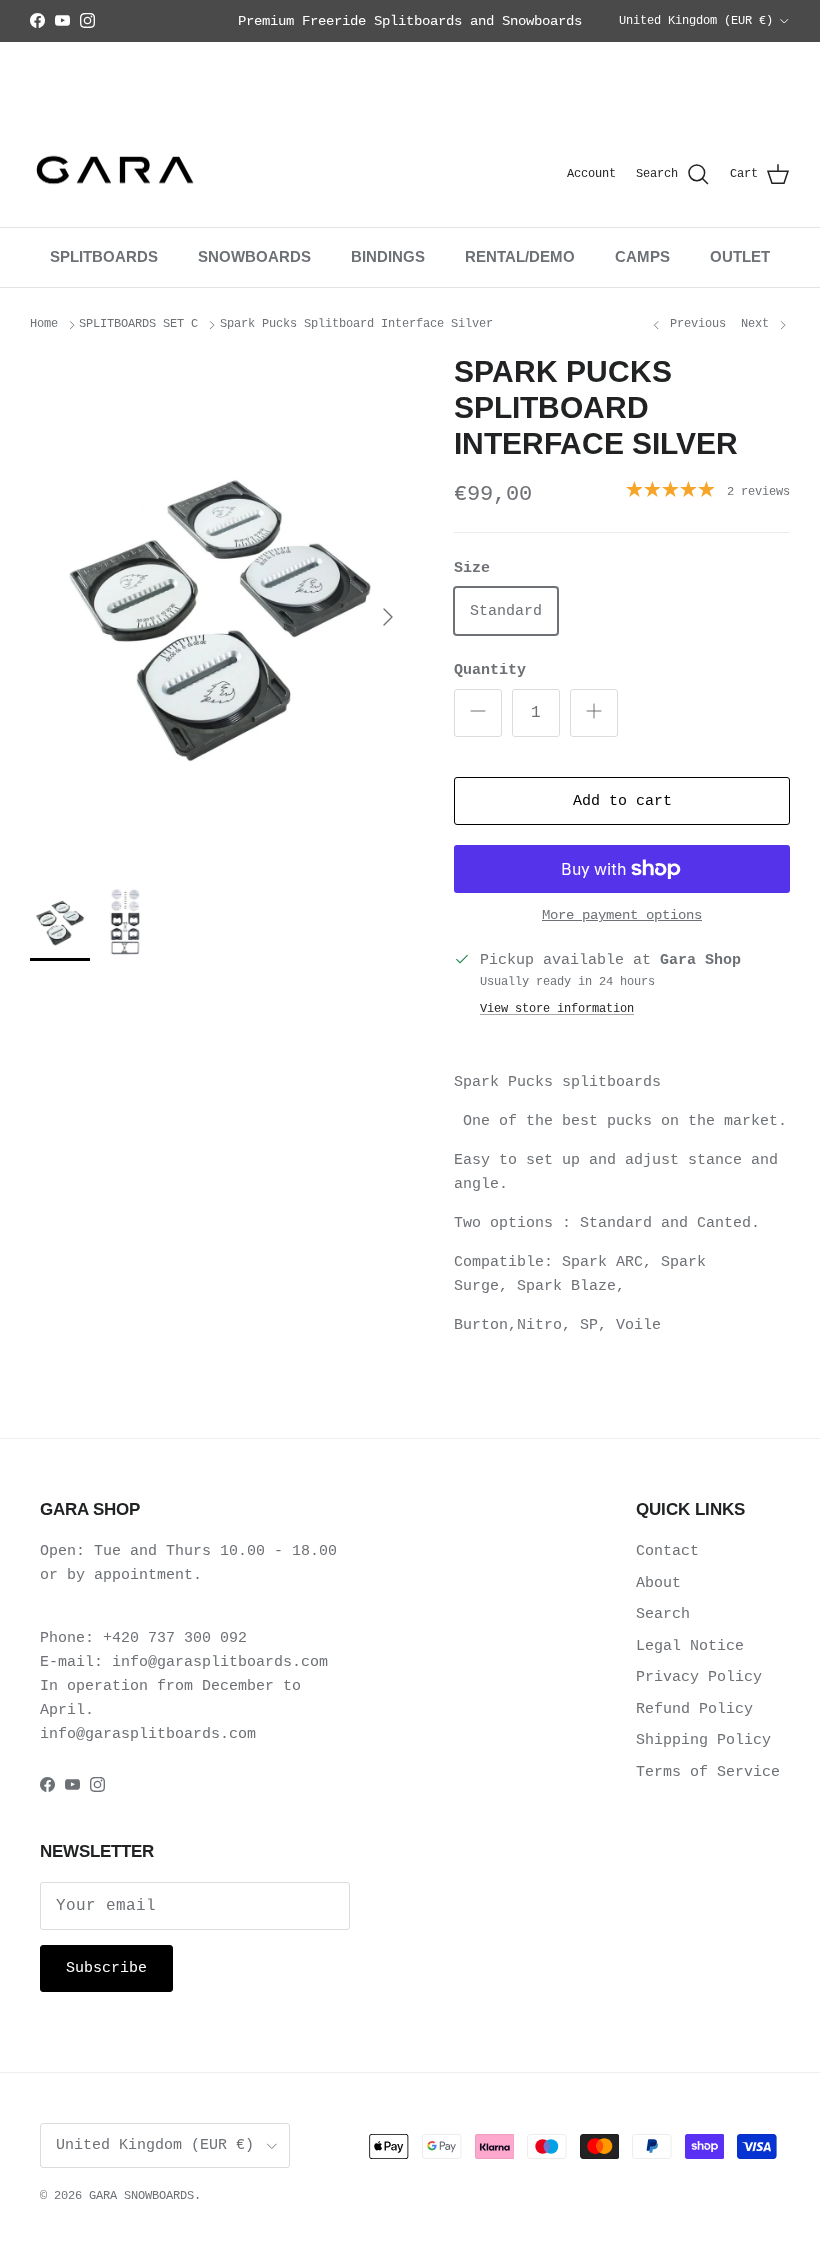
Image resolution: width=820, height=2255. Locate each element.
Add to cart (622, 801)
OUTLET (740, 256)
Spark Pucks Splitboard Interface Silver (356, 324)
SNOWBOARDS (254, 256)
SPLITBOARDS (104, 256)
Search (663, 1614)
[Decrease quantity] (478, 713)
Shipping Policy (703, 1740)
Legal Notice (690, 1646)
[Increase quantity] (594, 713)
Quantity (490, 670)
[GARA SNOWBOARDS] (115, 175)
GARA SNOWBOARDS (141, 2196)
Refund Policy (694, 1709)
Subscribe (106, 1968)
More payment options (622, 915)
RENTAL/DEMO (520, 256)
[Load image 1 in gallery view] (220, 607)
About (658, 1583)
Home (44, 324)
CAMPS (642, 256)
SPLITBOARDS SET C (138, 324)
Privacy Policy (699, 1677)
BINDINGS (388, 256)
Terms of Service (708, 1772)
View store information (557, 1009)
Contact (667, 1551)
